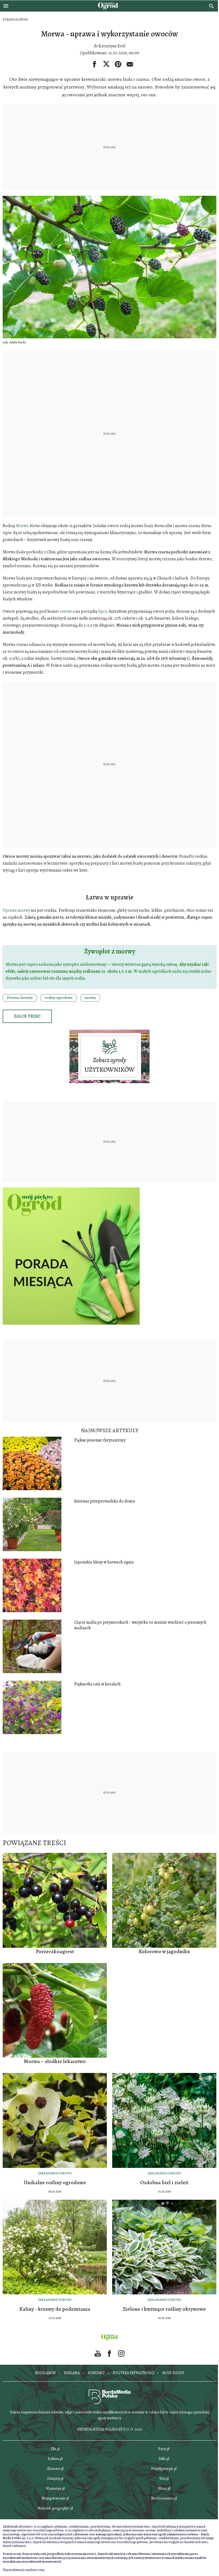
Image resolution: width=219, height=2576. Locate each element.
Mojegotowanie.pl (55, 2498)
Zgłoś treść (27, 1016)
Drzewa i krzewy (20, 998)
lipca (103, 611)
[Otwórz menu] (6, 6)
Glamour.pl (55, 2469)
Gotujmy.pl (55, 2479)
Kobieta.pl (55, 2459)
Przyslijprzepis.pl (164, 2469)
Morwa (22, 526)
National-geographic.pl (55, 2508)
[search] (212, 6)
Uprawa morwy (16, 910)
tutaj (41, 2570)
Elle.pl (55, 2449)
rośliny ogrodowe (59, 998)
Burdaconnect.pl (164, 2498)
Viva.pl (164, 2479)
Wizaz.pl (164, 2488)
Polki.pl (164, 2459)
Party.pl (164, 2449)
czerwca (67, 611)
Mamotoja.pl (55, 2488)
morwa (90, 998)
